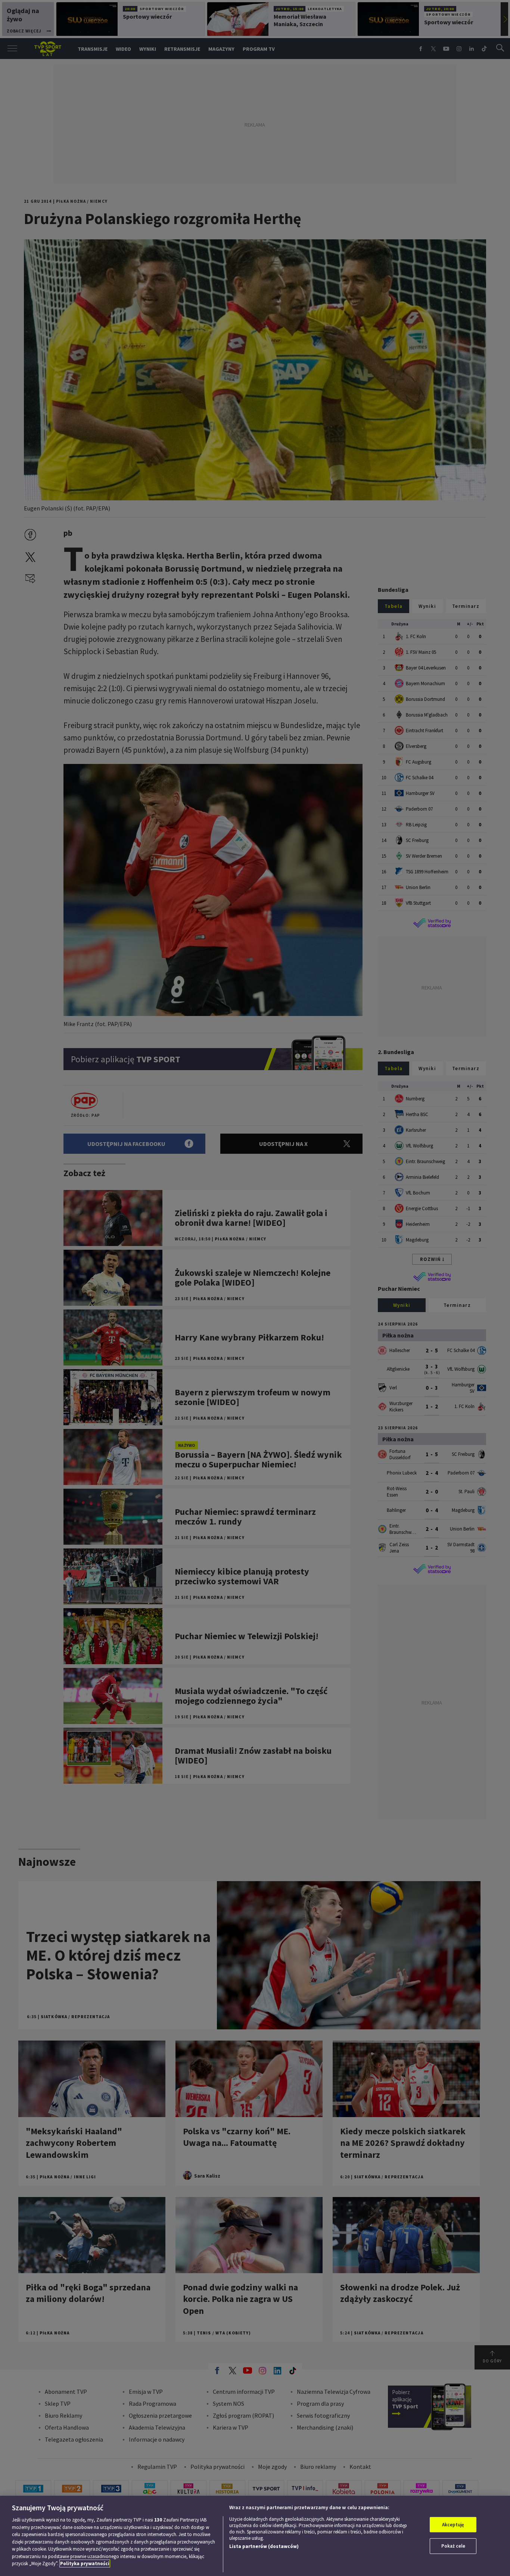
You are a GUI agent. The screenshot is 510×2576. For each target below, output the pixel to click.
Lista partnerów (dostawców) (264, 2546)
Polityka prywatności (85, 2563)
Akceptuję (453, 2525)
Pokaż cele (453, 2546)
